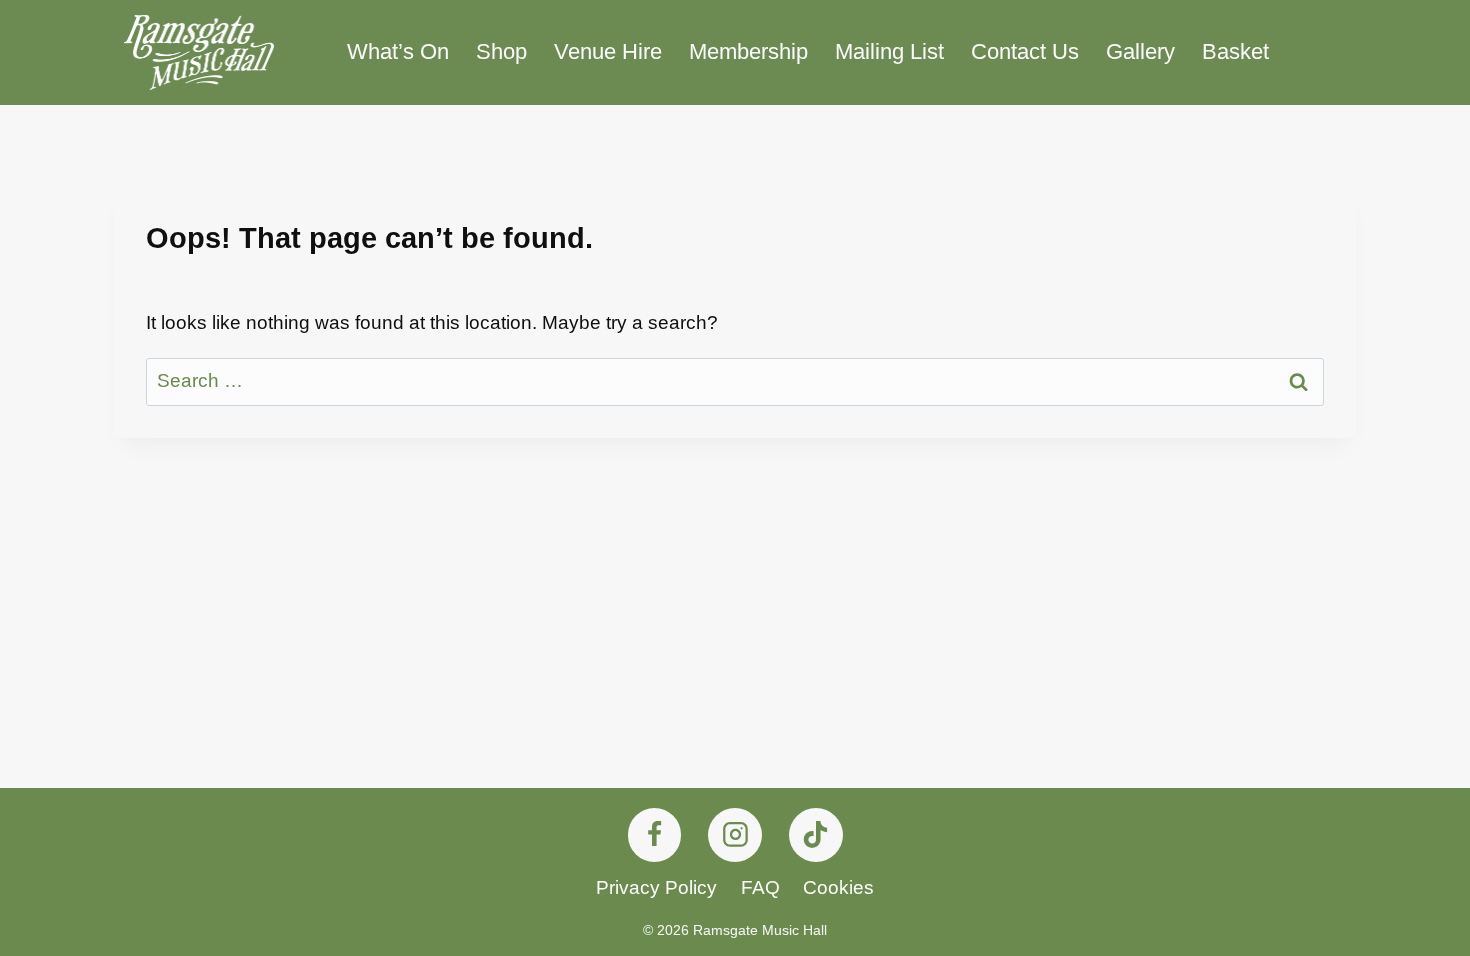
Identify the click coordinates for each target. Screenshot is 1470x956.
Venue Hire (608, 51)
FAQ (760, 887)
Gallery (1140, 51)
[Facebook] (655, 835)
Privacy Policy (656, 887)
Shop (501, 51)
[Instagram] (735, 835)
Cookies (838, 887)
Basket (1235, 51)
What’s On (398, 51)
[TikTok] (816, 835)
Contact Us (1025, 51)
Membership (748, 51)
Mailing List (889, 51)
